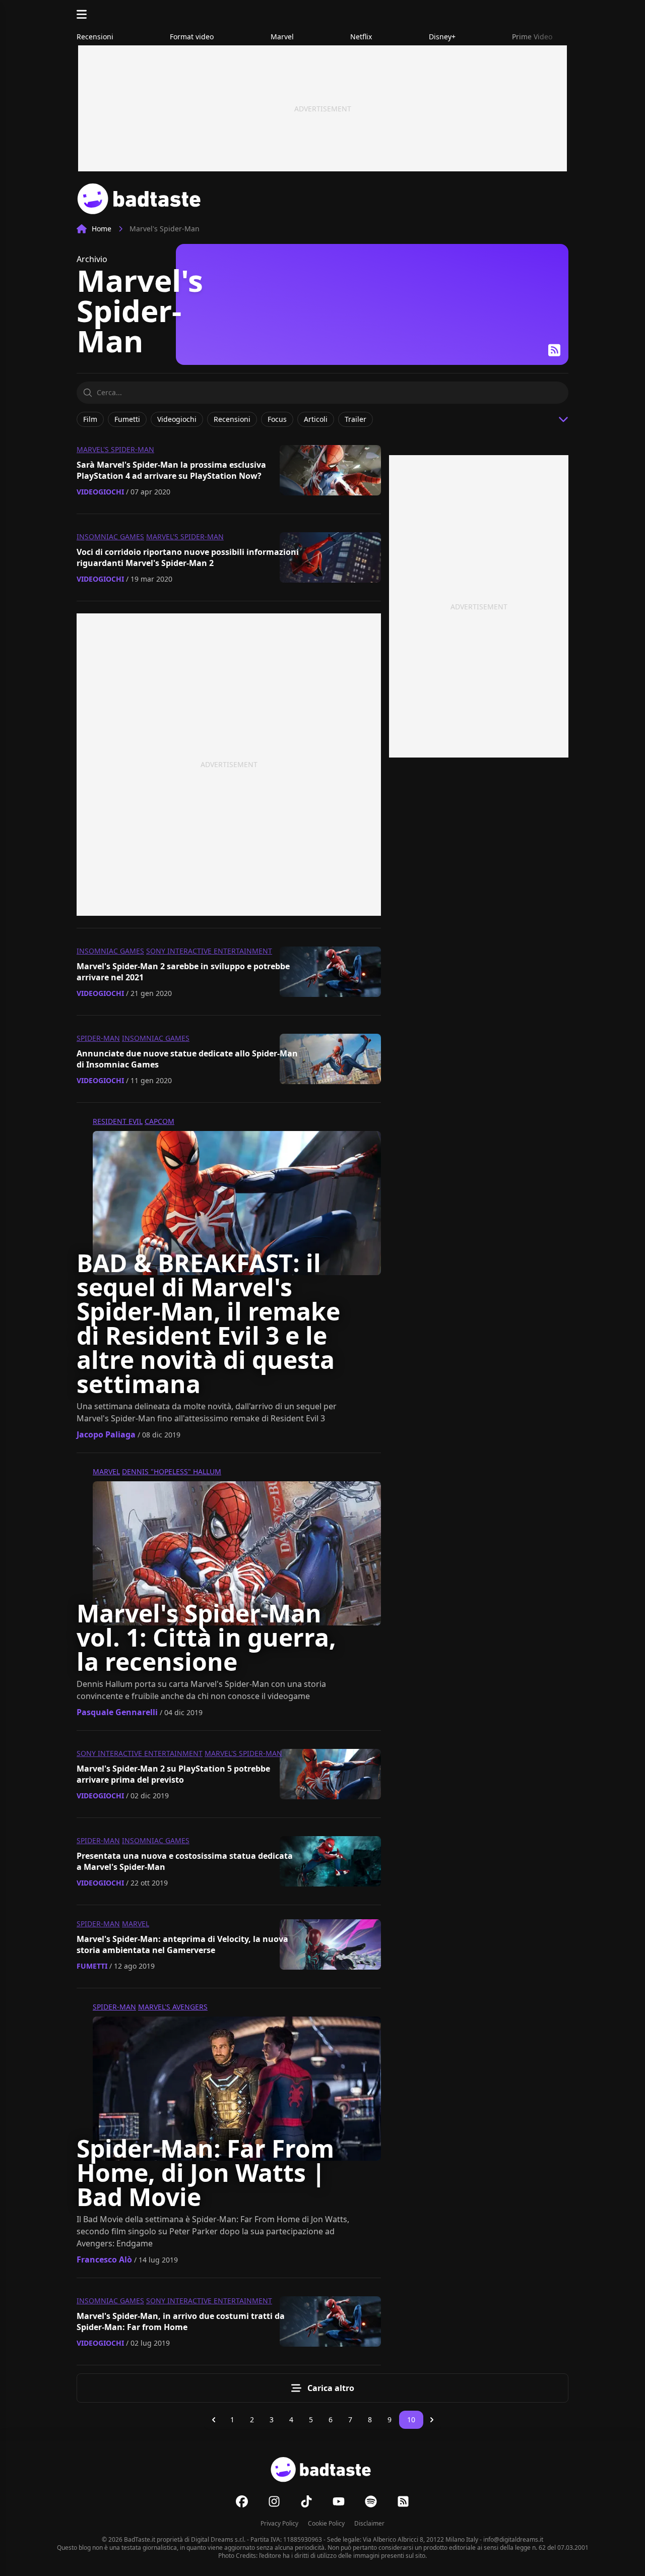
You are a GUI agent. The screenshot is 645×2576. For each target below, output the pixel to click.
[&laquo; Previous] (214, 2420)
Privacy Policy (279, 2523)
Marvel (106, 1471)
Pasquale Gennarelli (117, 1712)
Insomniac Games (110, 537)
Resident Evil (118, 1121)
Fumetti (92, 1966)
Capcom (159, 1121)
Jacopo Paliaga (106, 1434)
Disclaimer (369, 2523)
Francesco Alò (104, 2259)
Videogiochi (100, 492)
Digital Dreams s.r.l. (218, 2539)
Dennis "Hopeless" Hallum (172, 1471)
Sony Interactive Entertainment (209, 951)
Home (102, 229)
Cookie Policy (326, 2523)
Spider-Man (98, 1038)
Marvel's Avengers (173, 2007)
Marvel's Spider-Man (115, 449)
